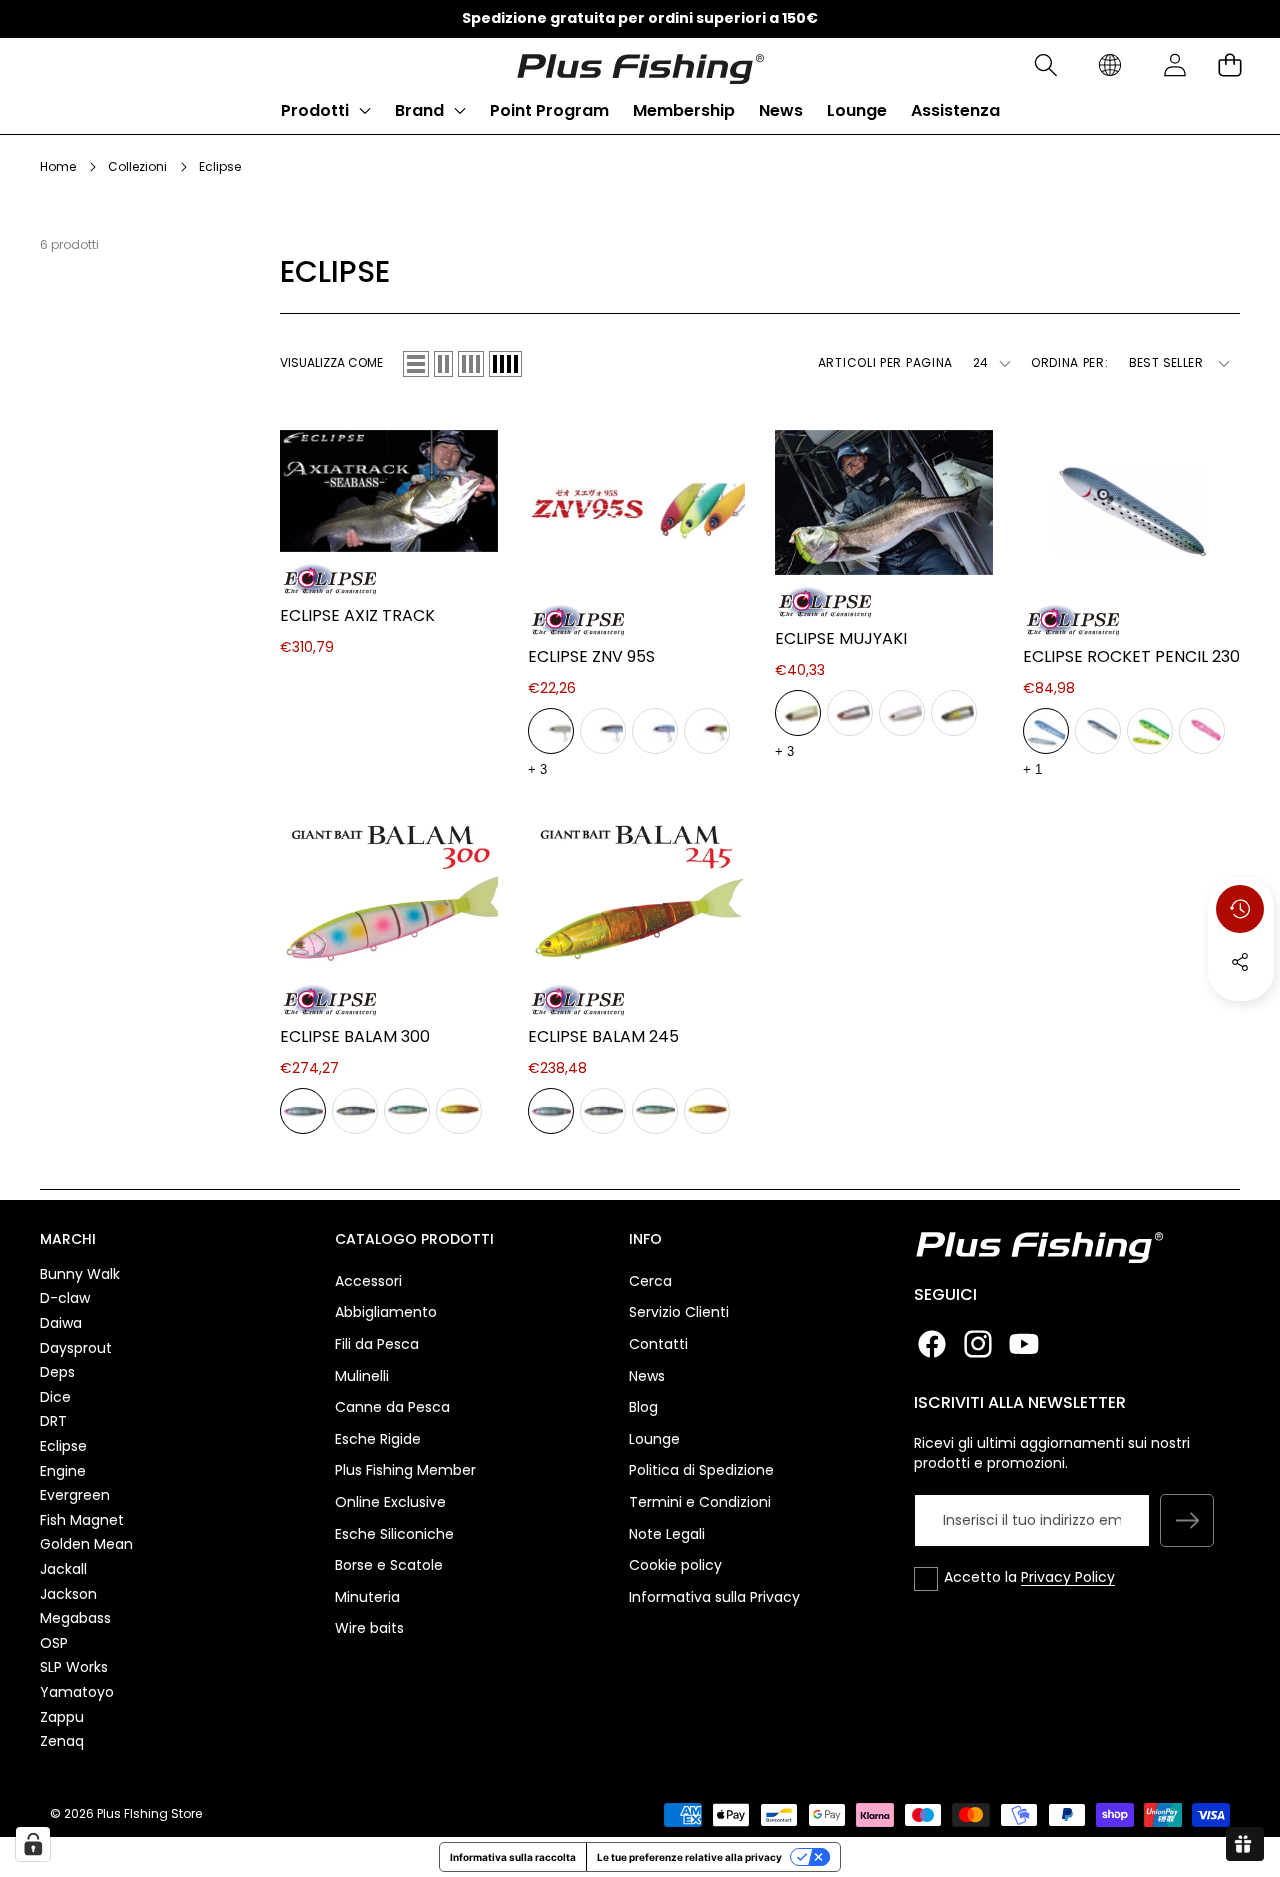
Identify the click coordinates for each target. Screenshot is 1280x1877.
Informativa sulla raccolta (513, 1857)
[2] (443, 364)
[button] (1045, 65)
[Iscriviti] (1187, 1521)
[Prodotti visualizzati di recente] (1240, 909)
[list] (416, 364)
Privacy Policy (1068, 1577)
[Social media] (1240, 962)
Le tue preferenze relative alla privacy (689, 1857)
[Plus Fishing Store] (640, 65)
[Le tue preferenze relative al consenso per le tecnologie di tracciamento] (33, 1844)
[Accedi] (1174, 65)
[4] (505, 364)
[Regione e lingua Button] (1110, 65)
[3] (471, 364)
